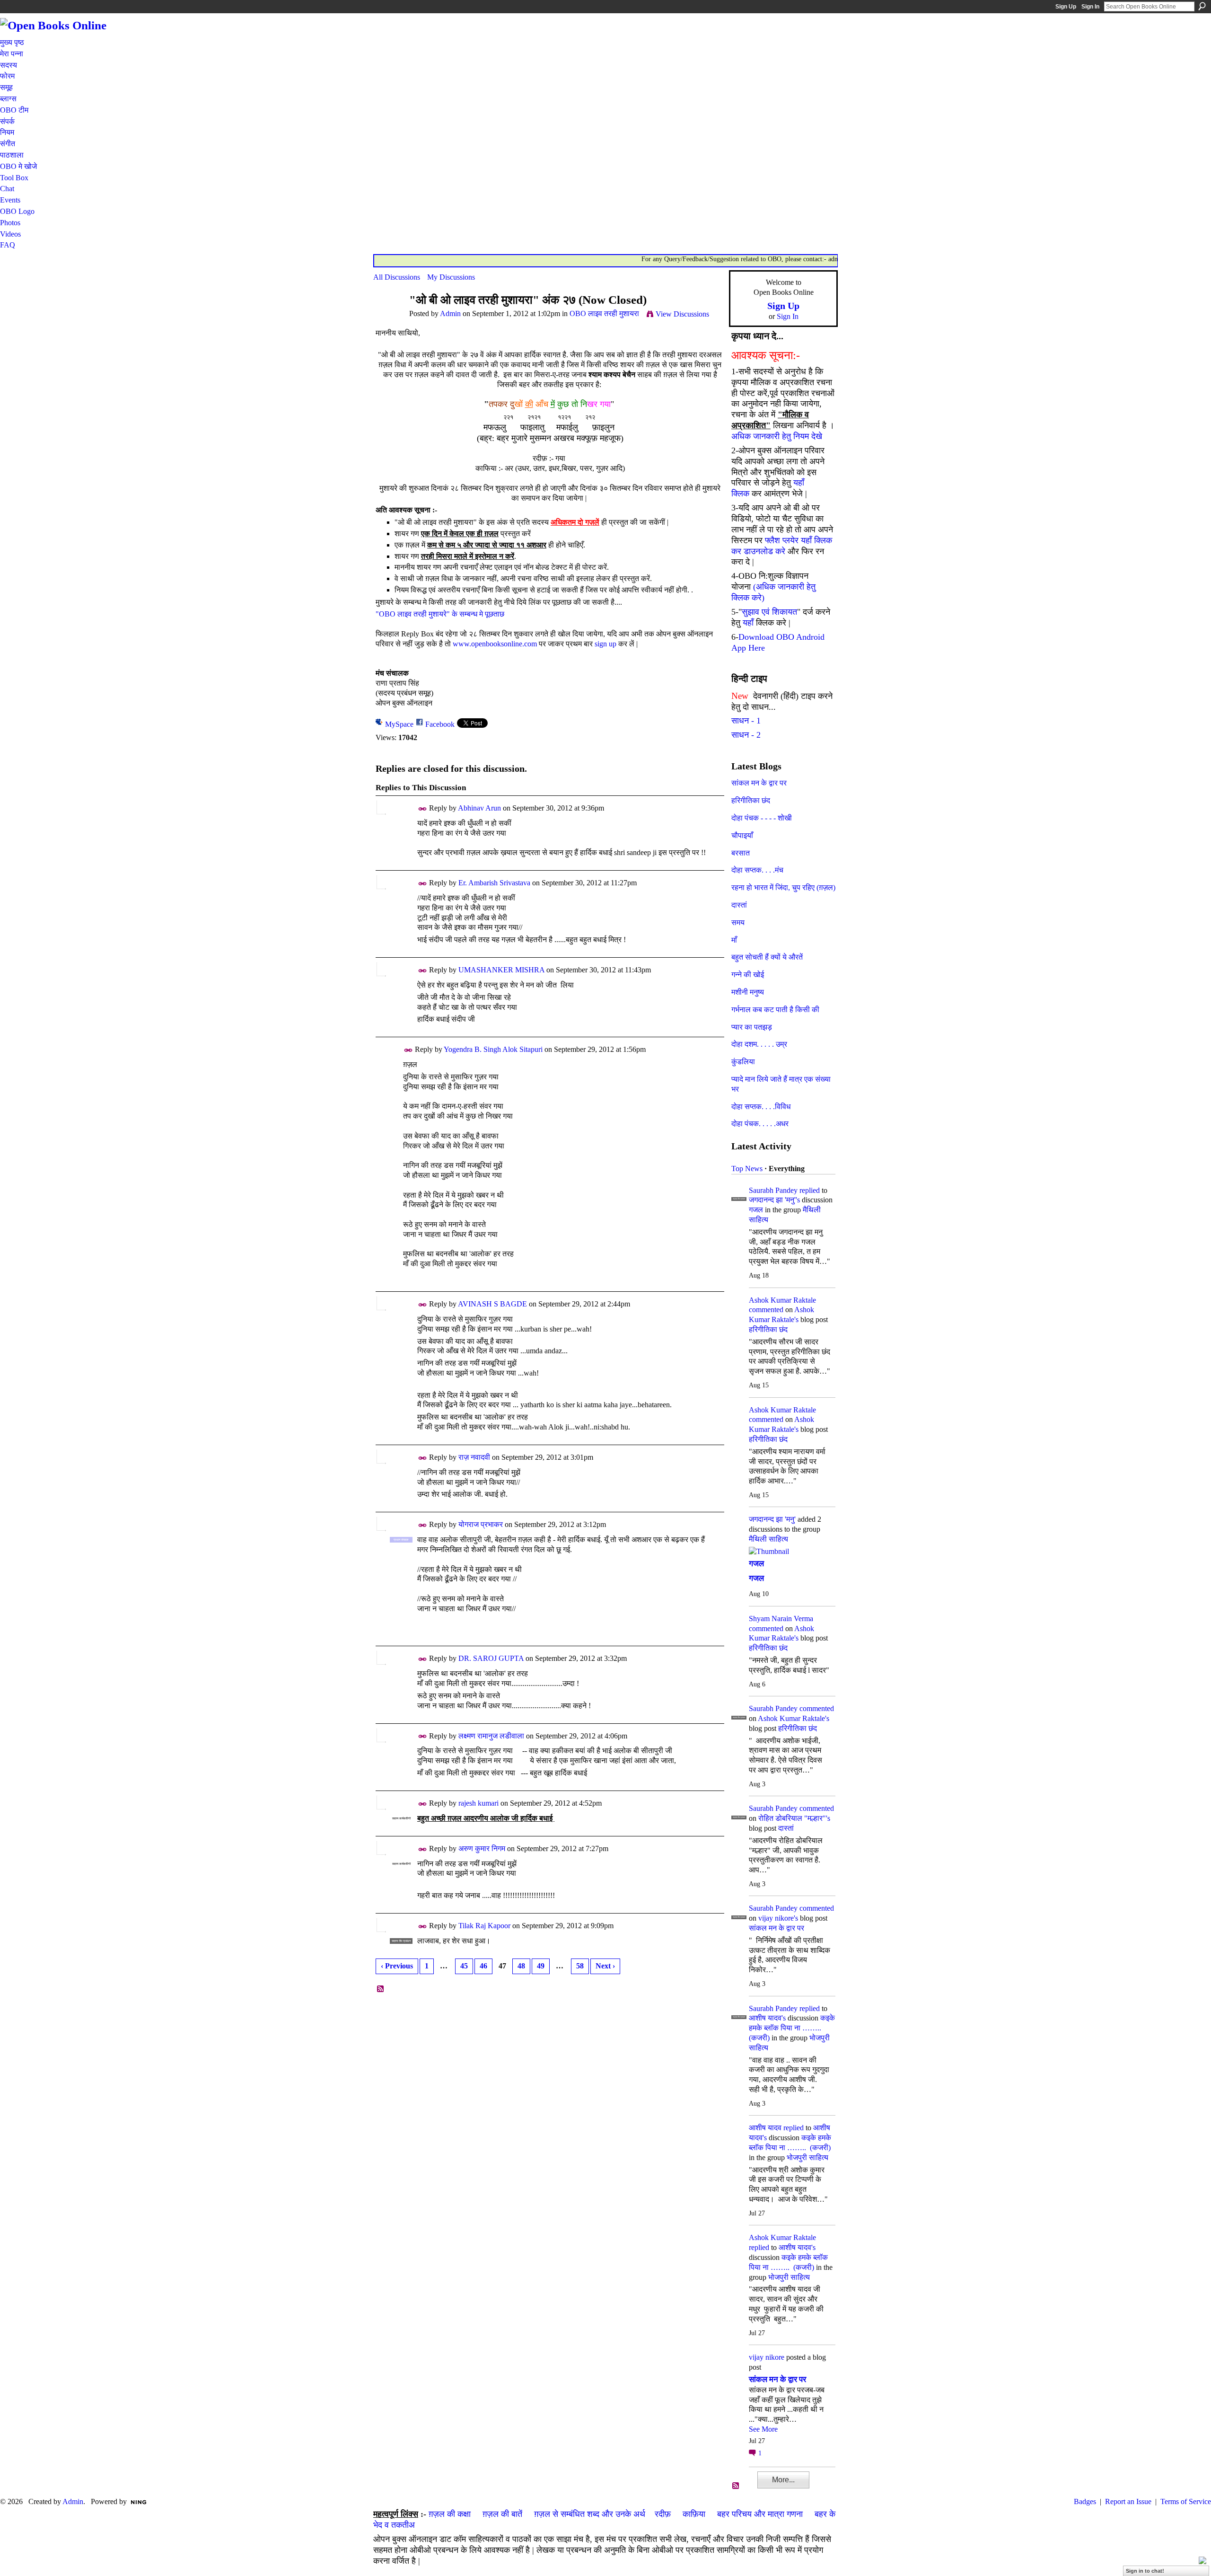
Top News (747, 1169)
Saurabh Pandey (773, 1190)
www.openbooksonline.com (495, 644)
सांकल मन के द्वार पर (759, 783)
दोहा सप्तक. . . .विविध (761, 1107)
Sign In (1090, 7)
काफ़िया (694, 2514)
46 (483, 1966)
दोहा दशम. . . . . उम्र (759, 1044)
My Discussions (451, 277)
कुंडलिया (743, 1062)
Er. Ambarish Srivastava (494, 883)
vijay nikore (767, 2357)
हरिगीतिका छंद (751, 800)
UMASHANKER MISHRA (501, 970)
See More (763, 2429)
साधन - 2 (746, 735)
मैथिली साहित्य (768, 1539)
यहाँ (748, 623)
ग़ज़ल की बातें (502, 2514)
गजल (756, 1210)
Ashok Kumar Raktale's (794, 1718)
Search (1202, 6)
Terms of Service (1186, 2501)
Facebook (440, 724)
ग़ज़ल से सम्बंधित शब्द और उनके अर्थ (590, 2514)
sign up (605, 644)
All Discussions (397, 277)
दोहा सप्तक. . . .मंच (757, 870)
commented (766, 1310)
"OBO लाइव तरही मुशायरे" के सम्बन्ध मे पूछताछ (440, 614)
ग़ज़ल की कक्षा (450, 2514)
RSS (381, 1989)
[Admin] (388, 318)
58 (580, 1966)
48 (521, 1966)
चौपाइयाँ (742, 835)
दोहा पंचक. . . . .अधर (760, 1124)
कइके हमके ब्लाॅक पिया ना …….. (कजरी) (792, 2028)
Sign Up (1066, 7)
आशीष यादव (765, 2128)
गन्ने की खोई (748, 975)
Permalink (423, 809)
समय (738, 922)
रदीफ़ (663, 2514)
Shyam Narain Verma (781, 1619)
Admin (450, 313)
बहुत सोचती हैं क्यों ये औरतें (767, 957)
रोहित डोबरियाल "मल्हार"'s (794, 1818)
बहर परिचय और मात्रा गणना (760, 2514)
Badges (1085, 2501)
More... (783, 2480)
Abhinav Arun (479, 808)
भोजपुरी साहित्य (807, 2157)
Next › (605, 1966)
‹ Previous (397, 1966)
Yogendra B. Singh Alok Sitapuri (493, 1049)
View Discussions (682, 314)
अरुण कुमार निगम (482, 1848)
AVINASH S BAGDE (492, 1304)
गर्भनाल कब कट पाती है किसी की (775, 1010)
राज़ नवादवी (474, 1457)
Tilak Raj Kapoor (484, 1926)
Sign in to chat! (1145, 2571)
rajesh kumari (478, 1803)
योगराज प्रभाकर (481, 1524)
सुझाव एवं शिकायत (769, 612)
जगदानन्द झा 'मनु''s (774, 1200)
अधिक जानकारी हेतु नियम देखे (777, 436)
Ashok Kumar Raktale (782, 1300)
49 (541, 1966)
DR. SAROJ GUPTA (491, 1658)
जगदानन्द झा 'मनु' (772, 1519)
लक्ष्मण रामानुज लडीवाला (491, 1736)
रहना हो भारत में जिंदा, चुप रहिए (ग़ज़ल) (783, 887)
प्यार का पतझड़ (752, 1027)
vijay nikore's (778, 1918)
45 (464, 1966)
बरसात (741, 853)
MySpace (399, 724)
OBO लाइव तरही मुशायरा (604, 313)
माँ (734, 940)
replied (810, 1190)
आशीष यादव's (767, 2018)
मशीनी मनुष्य (748, 992)
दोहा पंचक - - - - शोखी (762, 818)
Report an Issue (1128, 2501)
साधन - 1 (746, 721)
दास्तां (739, 905)
